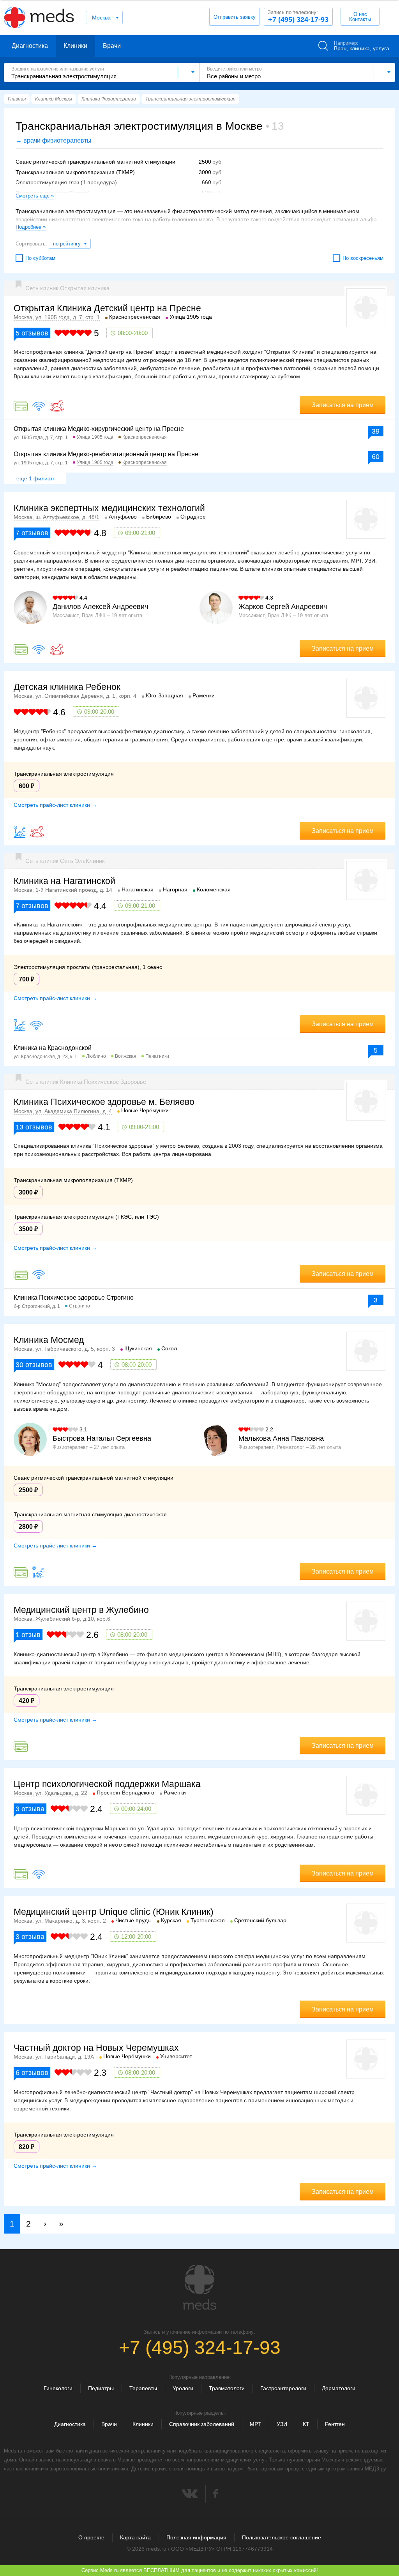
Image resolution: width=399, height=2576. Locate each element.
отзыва (30, 1809)
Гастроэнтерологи (283, 2388)
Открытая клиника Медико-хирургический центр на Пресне (99, 429)
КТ (306, 2424)
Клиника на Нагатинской (64, 881)
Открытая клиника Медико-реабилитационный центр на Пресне (106, 454)
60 (376, 457)
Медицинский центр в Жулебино (81, 1610)
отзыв (28, 1635)
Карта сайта (135, 2537)
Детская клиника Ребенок (67, 687)
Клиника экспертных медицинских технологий (109, 508)
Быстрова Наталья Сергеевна (102, 1438)
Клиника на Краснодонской (53, 1048)
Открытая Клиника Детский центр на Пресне (107, 308)
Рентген (335, 2424)
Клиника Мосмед (49, 1340)
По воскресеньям (363, 258)
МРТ (255, 2424)
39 (376, 431)
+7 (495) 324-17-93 (298, 16)
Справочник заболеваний (202, 2424)
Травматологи (227, 2388)
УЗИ (282, 2424)
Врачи (112, 46)
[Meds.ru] (199, 2287)
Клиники (75, 46)
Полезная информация (196, 2537)
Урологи (183, 2388)
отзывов (32, 333)
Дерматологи (339, 2388)
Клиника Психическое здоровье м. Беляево (104, 1102)
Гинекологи (58, 2388)
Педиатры (101, 2388)
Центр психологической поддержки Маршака (107, 1784)
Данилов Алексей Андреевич (100, 607)
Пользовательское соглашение (282, 2537)
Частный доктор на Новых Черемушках (96, 2048)
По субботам (40, 258)
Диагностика (30, 46)
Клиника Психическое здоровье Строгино (74, 1298)
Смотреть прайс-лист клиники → (55, 805)
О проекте (91, 2537)
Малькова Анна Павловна (281, 1438)
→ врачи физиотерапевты (54, 140)
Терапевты (143, 2388)
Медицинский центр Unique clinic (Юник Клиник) (114, 1912)
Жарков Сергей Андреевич (283, 607)
